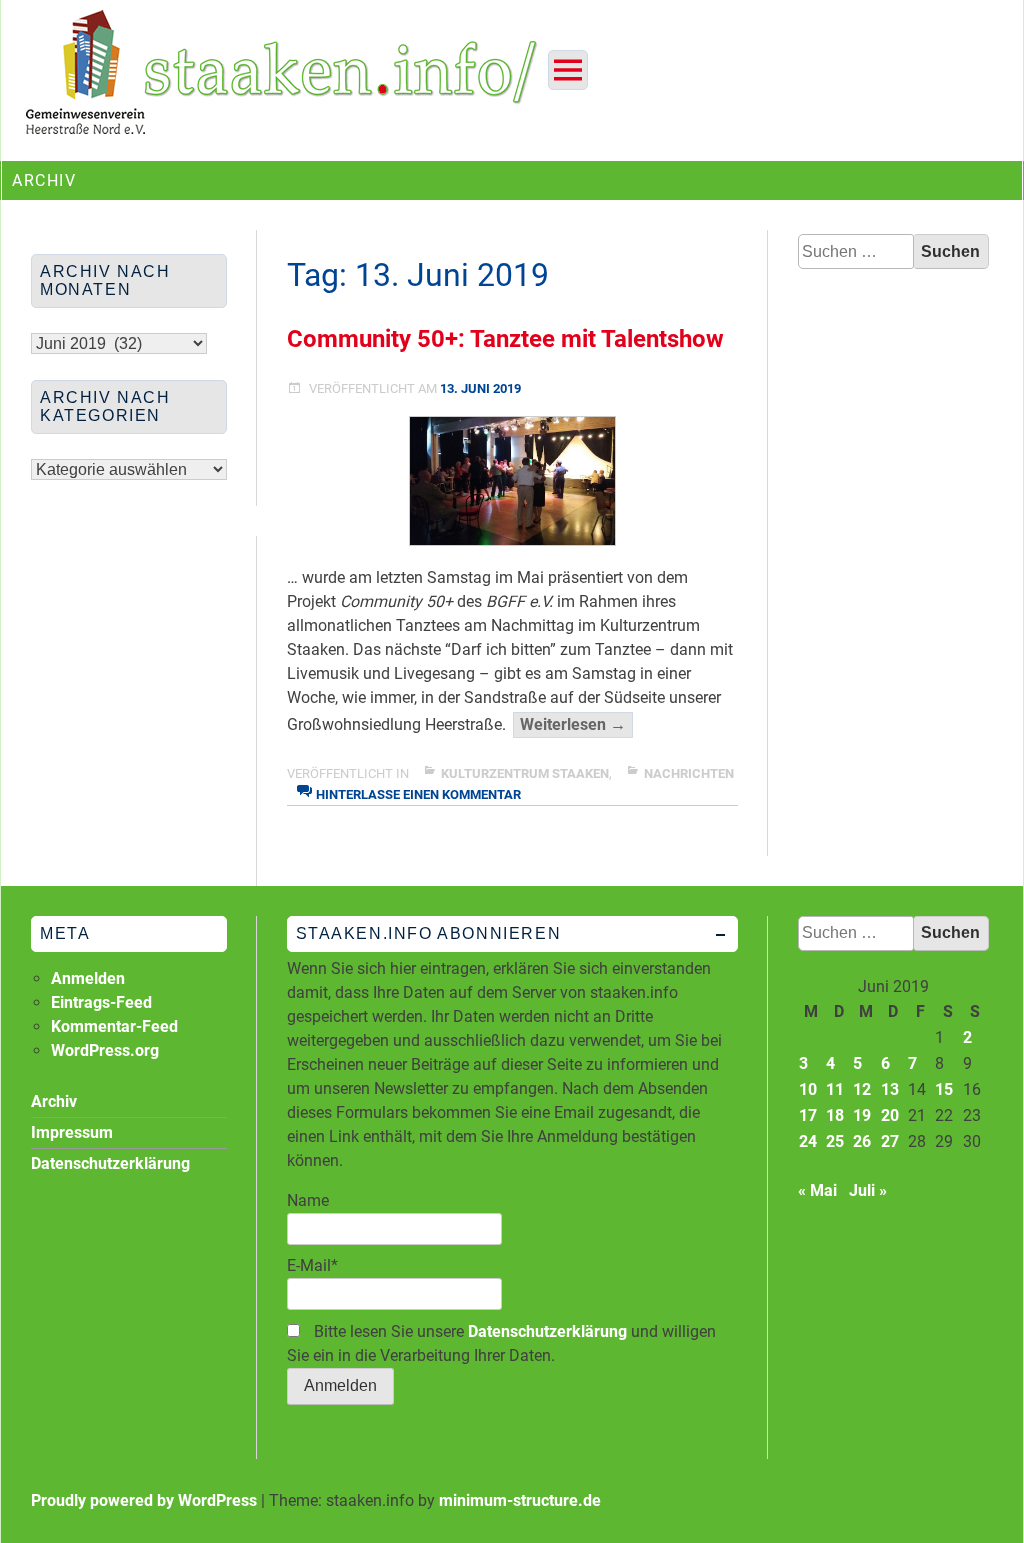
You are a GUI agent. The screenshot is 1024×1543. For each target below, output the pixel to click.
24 (808, 1141)
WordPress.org (105, 1050)
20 (890, 1115)
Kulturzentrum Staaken (525, 773)
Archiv (54, 1101)
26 (862, 1141)
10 (808, 1089)
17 (808, 1115)
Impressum (72, 1132)
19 (862, 1115)
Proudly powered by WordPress (144, 1500)
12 (862, 1089)
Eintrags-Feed (101, 1002)
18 (835, 1115)
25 (835, 1141)
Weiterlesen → (576, 726)
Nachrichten (689, 773)
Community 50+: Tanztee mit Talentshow (505, 339)
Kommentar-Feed (114, 1026)
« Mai (817, 1190)
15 (944, 1089)
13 (890, 1089)
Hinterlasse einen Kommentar (418, 794)
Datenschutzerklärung (547, 1331)
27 (890, 1141)
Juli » (868, 1190)
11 (835, 1089)
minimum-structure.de (520, 1500)
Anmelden (88, 978)
